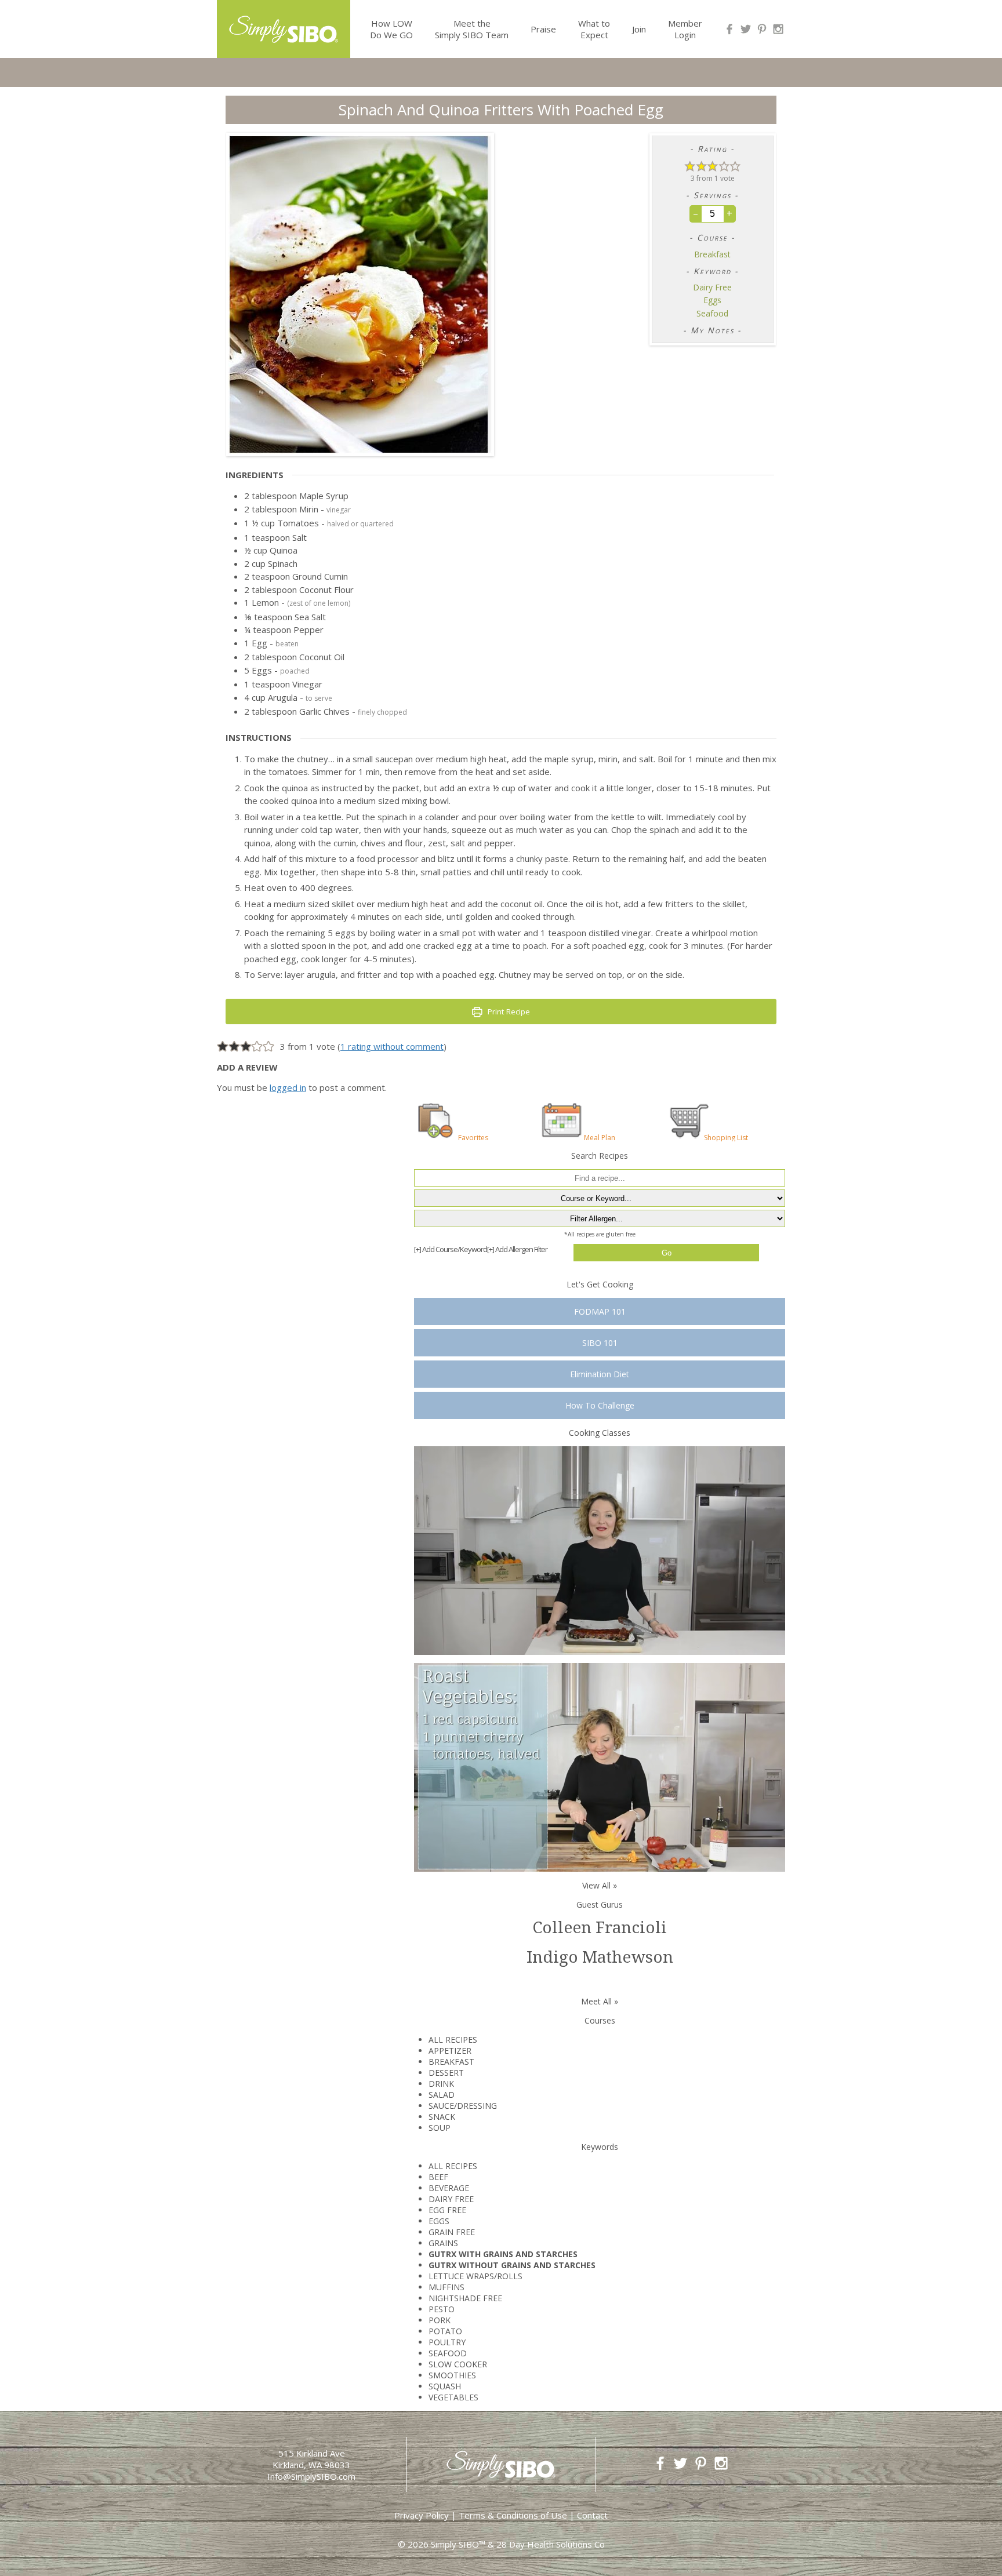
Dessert (446, 2073)
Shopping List (726, 1137)
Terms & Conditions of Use (513, 2515)
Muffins (446, 2287)
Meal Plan (600, 1137)
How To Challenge (600, 1405)
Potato (445, 2331)
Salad (442, 2095)
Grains (443, 2243)
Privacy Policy (422, 2515)
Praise (543, 29)
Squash (445, 2386)
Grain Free (452, 2232)
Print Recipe (508, 1012)
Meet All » (600, 2001)
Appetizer (450, 2051)
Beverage (449, 2188)
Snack (442, 2117)
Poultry (447, 2342)
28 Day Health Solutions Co (551, 2544)
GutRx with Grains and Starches (503, 2254)
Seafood (712, 314)
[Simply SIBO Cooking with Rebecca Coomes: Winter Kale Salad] (600, 1767)
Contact (592, 2515)
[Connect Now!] (729, 29)
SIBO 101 (600, 1343)
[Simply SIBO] (284, 25)
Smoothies (452, 2375)
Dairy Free (712, 288)
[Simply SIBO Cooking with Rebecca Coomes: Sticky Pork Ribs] (600, 1550)
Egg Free (447, 2210)
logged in (288, 1087)
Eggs (712, 300)
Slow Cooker (458, 2364)
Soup (440, 2128)
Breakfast (712, 254)
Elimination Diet (600, 1374)
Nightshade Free (465, 2298)
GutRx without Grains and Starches (512, 2265)
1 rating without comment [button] (392, 1046)
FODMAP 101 (600, 1311)
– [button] (696, 213)
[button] (690, 165)
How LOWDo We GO (391, 29)
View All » (600, 1885)
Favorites (473, 1137)
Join (639, 29)
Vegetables (453, 2397)
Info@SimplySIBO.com (311, 2476)
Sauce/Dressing (463, 2106)
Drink (441, 2084)
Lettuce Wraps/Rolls (475, 2276)
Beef (438, 2177)
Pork (440, 2320)
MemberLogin (685, 29)
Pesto (442, 2309)
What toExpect (594, 29)
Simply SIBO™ (458, 2544)
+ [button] (729, 213)
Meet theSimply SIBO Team (472, 29)
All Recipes (453, 2040)
